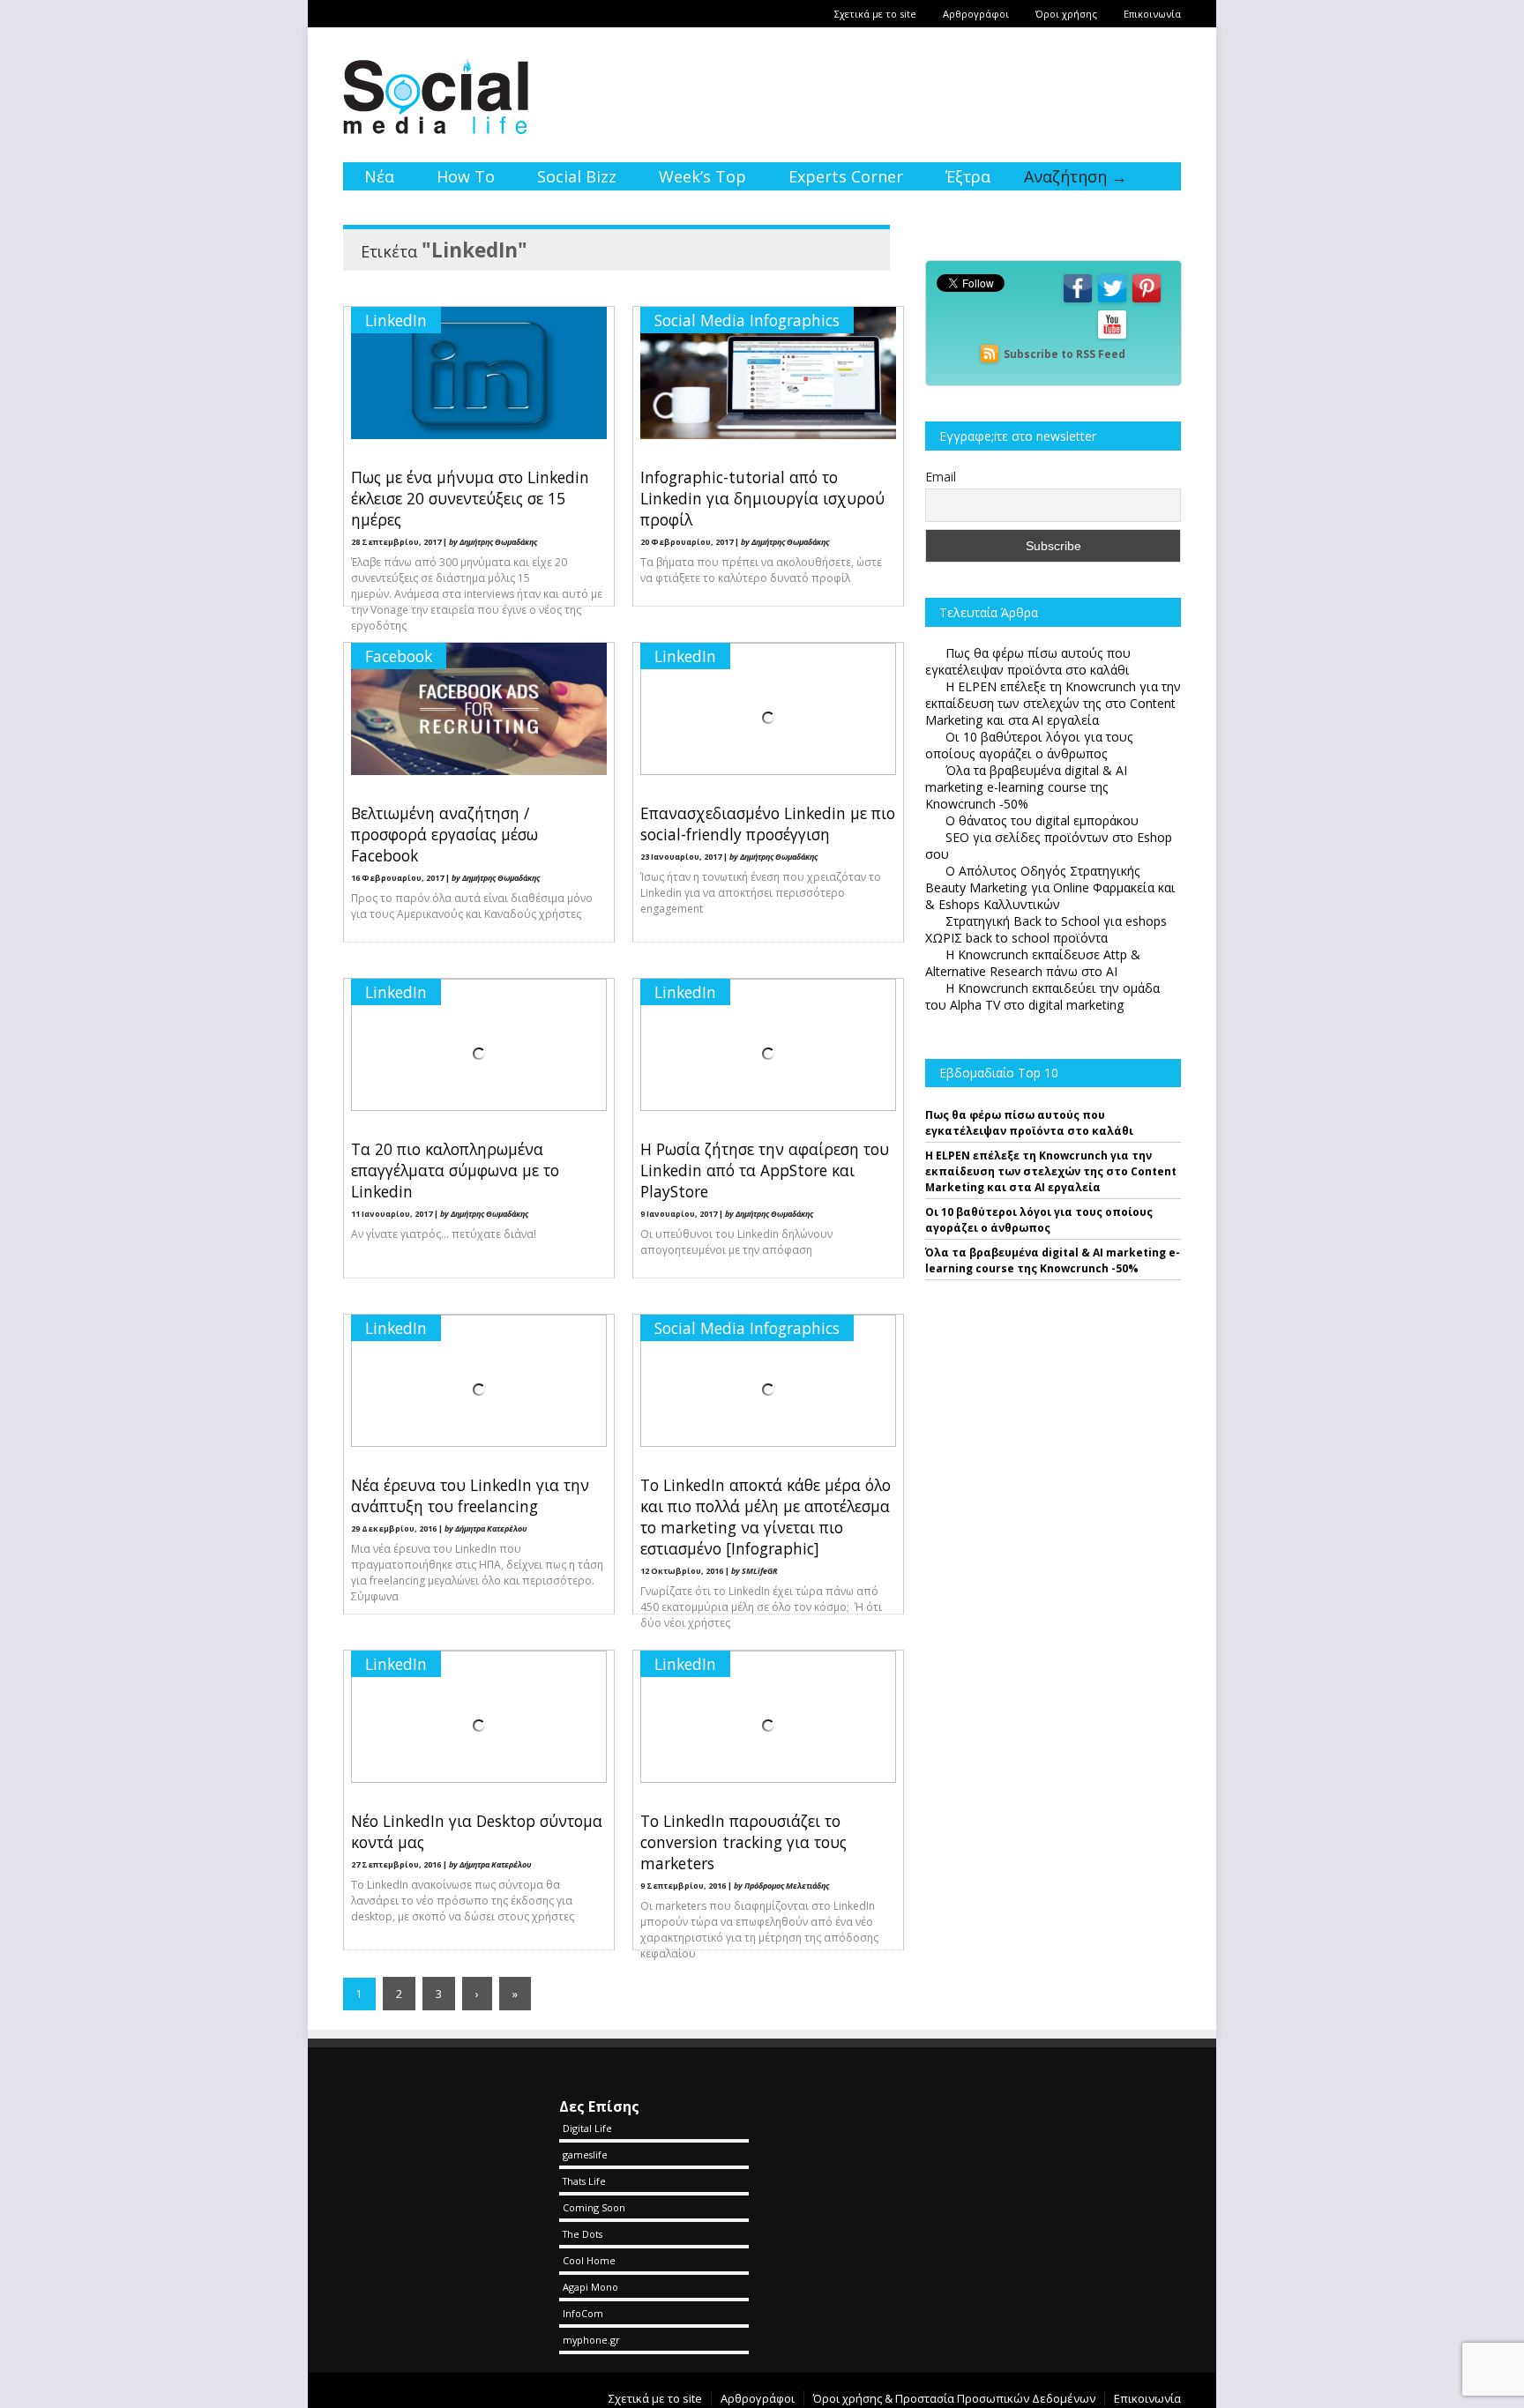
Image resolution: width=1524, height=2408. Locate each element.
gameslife (585, 2155)
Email (941, 477)
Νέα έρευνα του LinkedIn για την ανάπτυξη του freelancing (470, 1495)
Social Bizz (577, 176)
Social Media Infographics (747, 320)
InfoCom (583, 2313)
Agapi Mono (590, 2287)
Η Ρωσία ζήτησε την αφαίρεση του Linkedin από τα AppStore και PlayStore (765, 1170)
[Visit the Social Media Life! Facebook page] (1078, 301)
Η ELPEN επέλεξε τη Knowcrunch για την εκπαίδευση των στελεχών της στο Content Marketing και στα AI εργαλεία (1051, 1171)
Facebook (399, 656)
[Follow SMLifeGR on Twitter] (1112, 301)
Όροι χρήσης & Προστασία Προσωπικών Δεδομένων (954, 2398)
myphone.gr (591, 2340)
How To (466, 176)
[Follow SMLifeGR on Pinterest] (1147, 301)
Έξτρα (968, 176)
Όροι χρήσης (1066, 14)
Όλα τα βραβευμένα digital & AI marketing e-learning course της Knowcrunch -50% (1053, 1260)
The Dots (583, 2234)
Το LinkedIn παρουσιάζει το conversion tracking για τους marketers (743, 1842)
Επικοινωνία (1152, 14)
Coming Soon (594, 2207)
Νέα (379, 176)
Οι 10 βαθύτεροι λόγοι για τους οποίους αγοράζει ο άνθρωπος (1039, 1220)
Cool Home (589, 2260)
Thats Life (584, 2181)
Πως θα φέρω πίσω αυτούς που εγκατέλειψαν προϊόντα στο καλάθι (1029, 1123)
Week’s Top (702, 176)
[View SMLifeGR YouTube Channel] (1112, 337)
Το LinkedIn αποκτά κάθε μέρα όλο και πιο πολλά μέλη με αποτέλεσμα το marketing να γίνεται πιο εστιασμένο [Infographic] (766, 1517)
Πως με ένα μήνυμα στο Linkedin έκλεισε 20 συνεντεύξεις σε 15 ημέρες (470, 498)
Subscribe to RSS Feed (1065, 354)
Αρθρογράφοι (976, 14)
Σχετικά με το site (875, 14)
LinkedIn (396, 320)
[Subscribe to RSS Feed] (990, 354)
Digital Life (587, 2128)
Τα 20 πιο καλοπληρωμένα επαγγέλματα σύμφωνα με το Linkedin (455, 1170)
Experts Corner (846, 176)
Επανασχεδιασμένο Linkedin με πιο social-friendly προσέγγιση (768, 824)
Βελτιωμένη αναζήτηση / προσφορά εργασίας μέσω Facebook (444, 834)
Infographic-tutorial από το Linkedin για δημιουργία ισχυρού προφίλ (762, 498)
